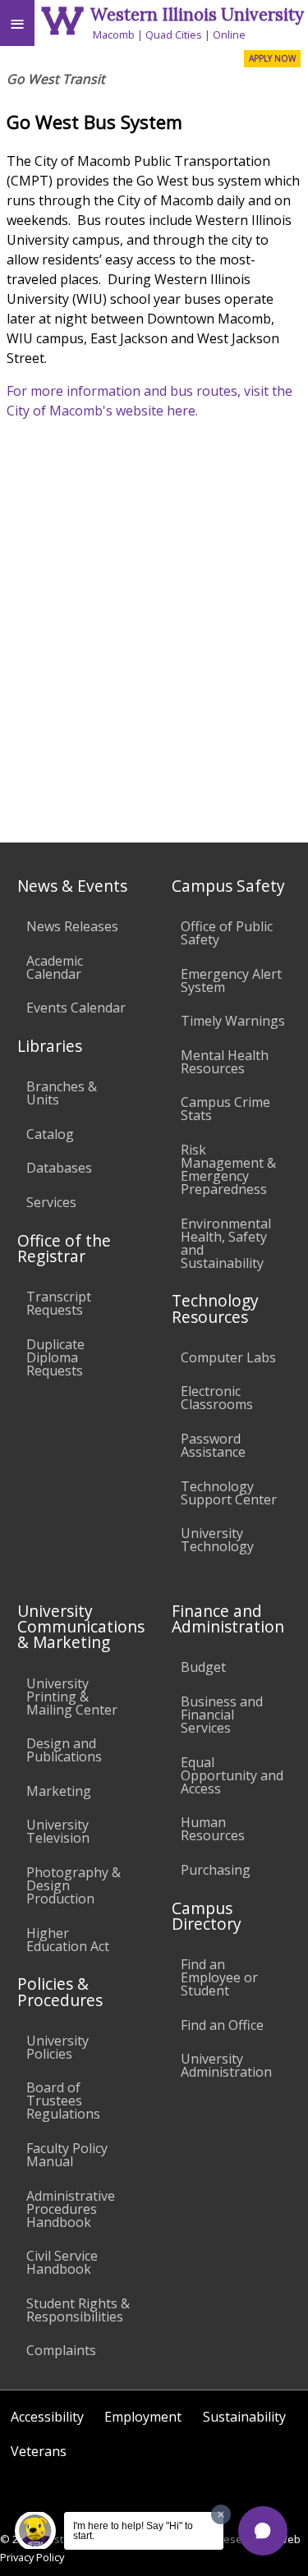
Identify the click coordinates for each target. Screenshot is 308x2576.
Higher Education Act (68, 1940)
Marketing (59, 1791)
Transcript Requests (59, 1303)
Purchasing (216, 1870)
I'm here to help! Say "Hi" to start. (133, 2531)
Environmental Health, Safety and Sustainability (226, 1243)
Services (51, 1202)
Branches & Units (62, 1093)
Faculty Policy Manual (67, 2155)
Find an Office (222, 2025)
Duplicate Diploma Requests (55, 1357)
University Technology (217, 1540)
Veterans (39, 2451)
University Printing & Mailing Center (72, 1697)
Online (229, 34)
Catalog (50, 1134)
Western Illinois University (197, 14)
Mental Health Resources (225, 1062)
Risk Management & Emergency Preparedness (228, 1169)
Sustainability (244, 2417)
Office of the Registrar (64, 1248)
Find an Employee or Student (219, 1977)
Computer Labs (228, 1357)
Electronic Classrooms (217, 1398)
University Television (58, 1831)
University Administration (226, 2065)
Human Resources (213, 1829)
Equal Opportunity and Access (232, 1775)
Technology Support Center (229, 1493)
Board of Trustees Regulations (63, 2101)
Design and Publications (64, 1750)
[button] (263, 2531)
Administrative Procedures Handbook (71, 2209)
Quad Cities (174, 34)
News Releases (72, 926)
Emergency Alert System (231, 980)
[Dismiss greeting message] (221, 2514)
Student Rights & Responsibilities (78, 2310)
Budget (203, 1667)
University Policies (57, 2047)
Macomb (114, 34)
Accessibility (47, 2417)
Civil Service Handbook (62, 2262)
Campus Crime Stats (225, 1109)
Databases (59, 1168)
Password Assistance (213, 1445)
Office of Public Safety (227, 933)
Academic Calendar (55, 967)
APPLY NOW (272, 58)
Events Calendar (76, 1008)
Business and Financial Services (222, 1715)
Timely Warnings (233, 1021)
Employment (143, 2417)
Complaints (61, 2350)
